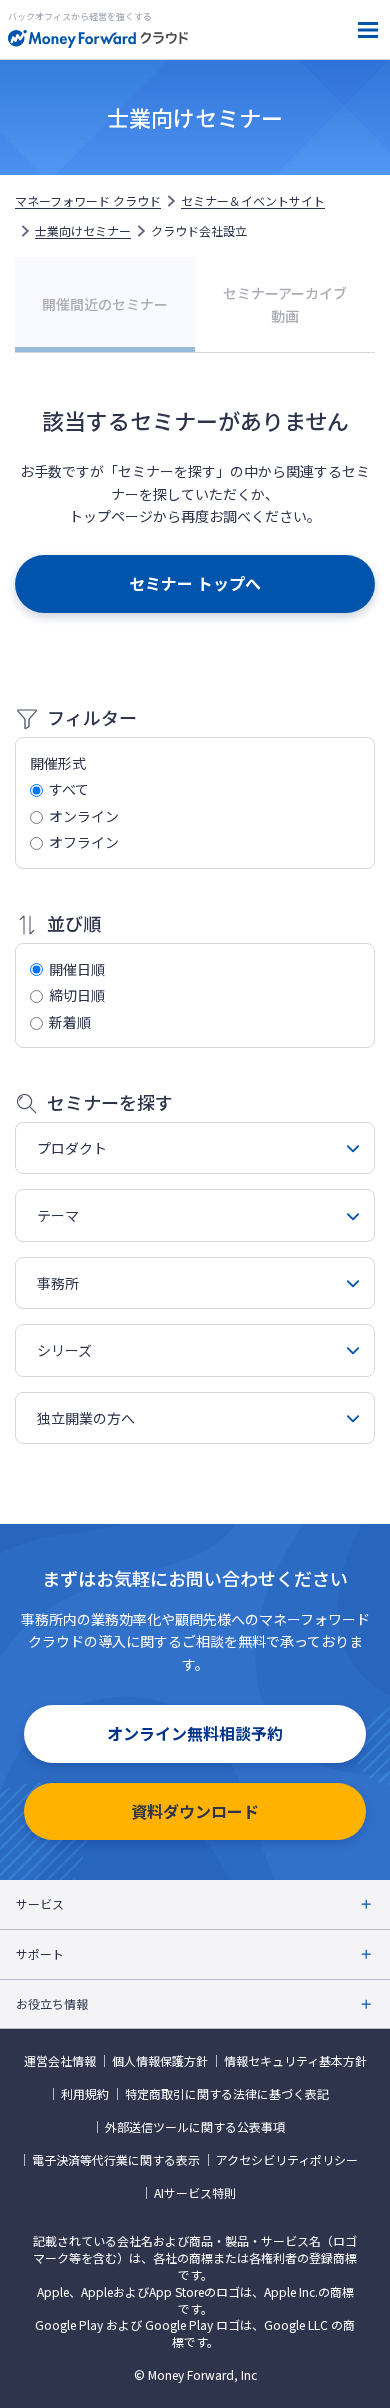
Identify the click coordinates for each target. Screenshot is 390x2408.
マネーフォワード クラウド (88, 201)
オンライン (84, 816)
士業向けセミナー (83, 231)
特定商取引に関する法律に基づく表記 (227, 2094)
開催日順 (77, 969)
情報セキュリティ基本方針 (295, 2061)
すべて (69, 789)
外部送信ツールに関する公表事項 (195, 2127)
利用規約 (85, 2094)
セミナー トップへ (195, 583)
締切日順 (77, 995)
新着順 (70, 1022)
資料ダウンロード (195, 1811)
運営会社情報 (60, 2061)
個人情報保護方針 (160, 2061)
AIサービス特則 (195, 2193)
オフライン (84, 842)
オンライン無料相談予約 (195, 1733)
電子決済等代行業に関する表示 (116, 2160)
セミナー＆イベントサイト (253, 201)
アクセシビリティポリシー (287, 2160)
